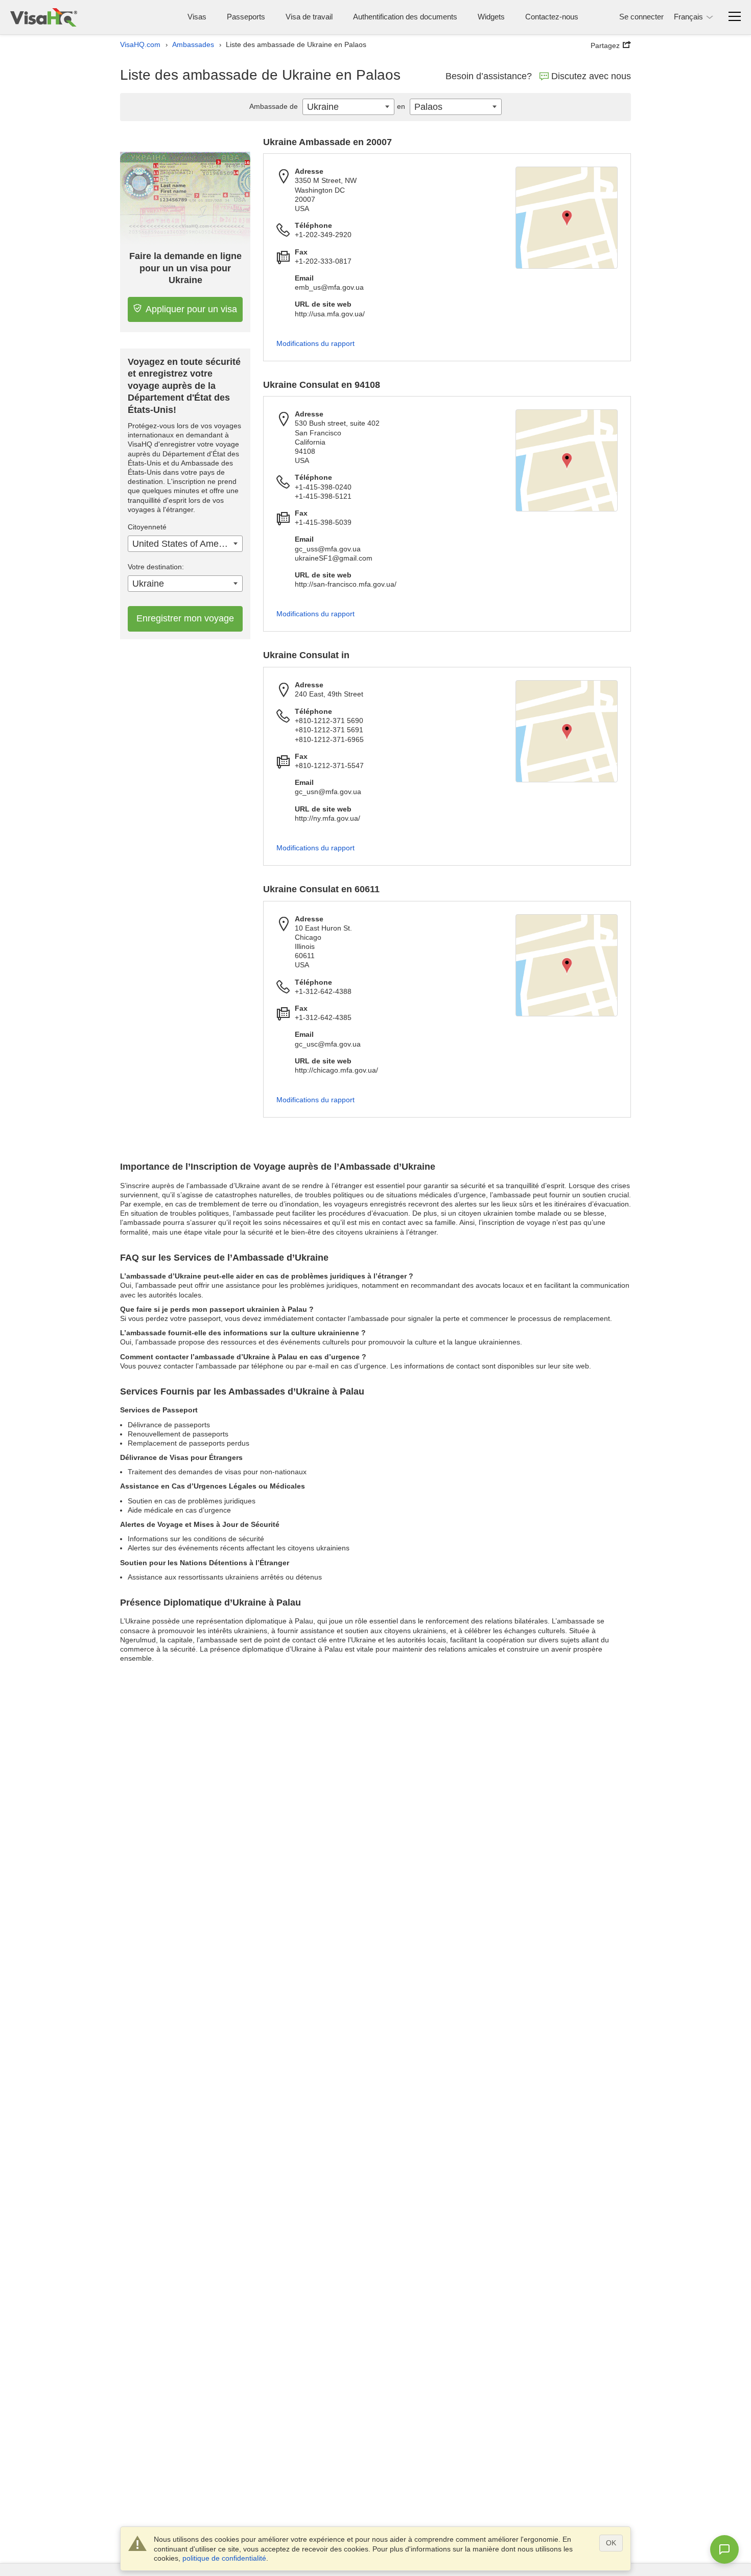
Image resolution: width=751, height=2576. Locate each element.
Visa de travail (309, 17)
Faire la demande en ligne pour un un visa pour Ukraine (185, 268)
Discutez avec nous (591, 76)
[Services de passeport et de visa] (44, 17)
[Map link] (567, 218)
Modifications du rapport (315, 343)
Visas (197, 17)
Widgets (491, 17)
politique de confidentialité (224, 2558)
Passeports (246, 17)
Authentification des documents (405, 17)
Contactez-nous (552, 17)
